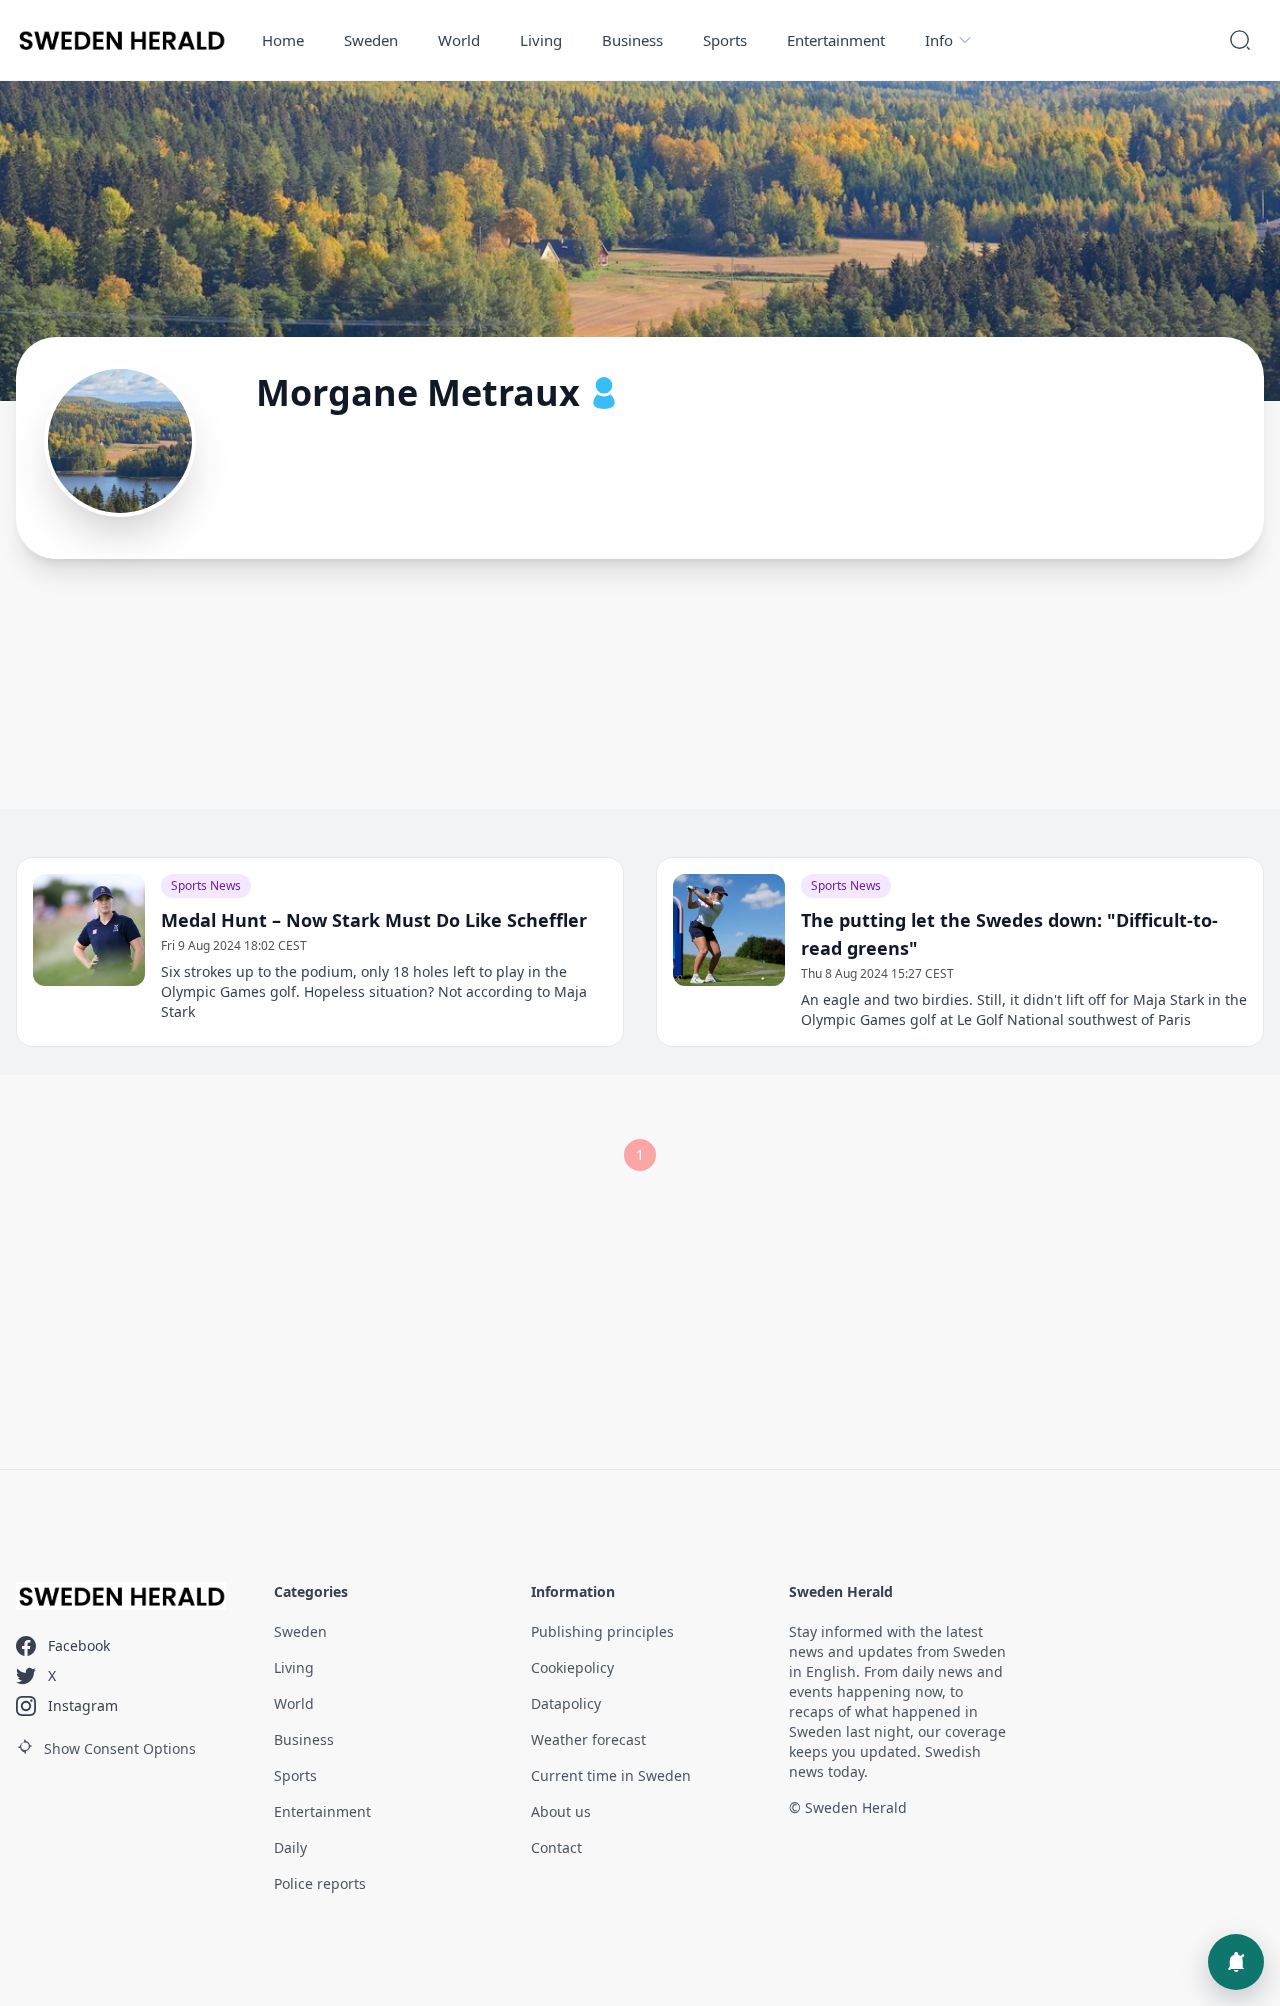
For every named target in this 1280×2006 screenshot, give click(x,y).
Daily (290, 1847)
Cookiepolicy (572, 1667)
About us (561, 1811)
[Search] (1240, 40)
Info (939, 40)
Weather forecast (588, 1739)
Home (283, 40)
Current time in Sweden (611, 1775)
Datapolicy (566, 1703)
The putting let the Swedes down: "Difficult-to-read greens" (1009, 934)
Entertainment (836, 40)
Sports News (206, 885)
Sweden (371, 40)
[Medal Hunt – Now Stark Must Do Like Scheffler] (89, 930)
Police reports (320, 1883)
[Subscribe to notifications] (1236, 1962)
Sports (725, 40)
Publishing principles (602, 1631)
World (459, 40)
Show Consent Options (120, 1748)
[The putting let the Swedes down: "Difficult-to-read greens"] (729, 930)
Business (632, 40)
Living (541, 40)
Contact (556, 1847)
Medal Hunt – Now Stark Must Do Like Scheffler (374, 920)
